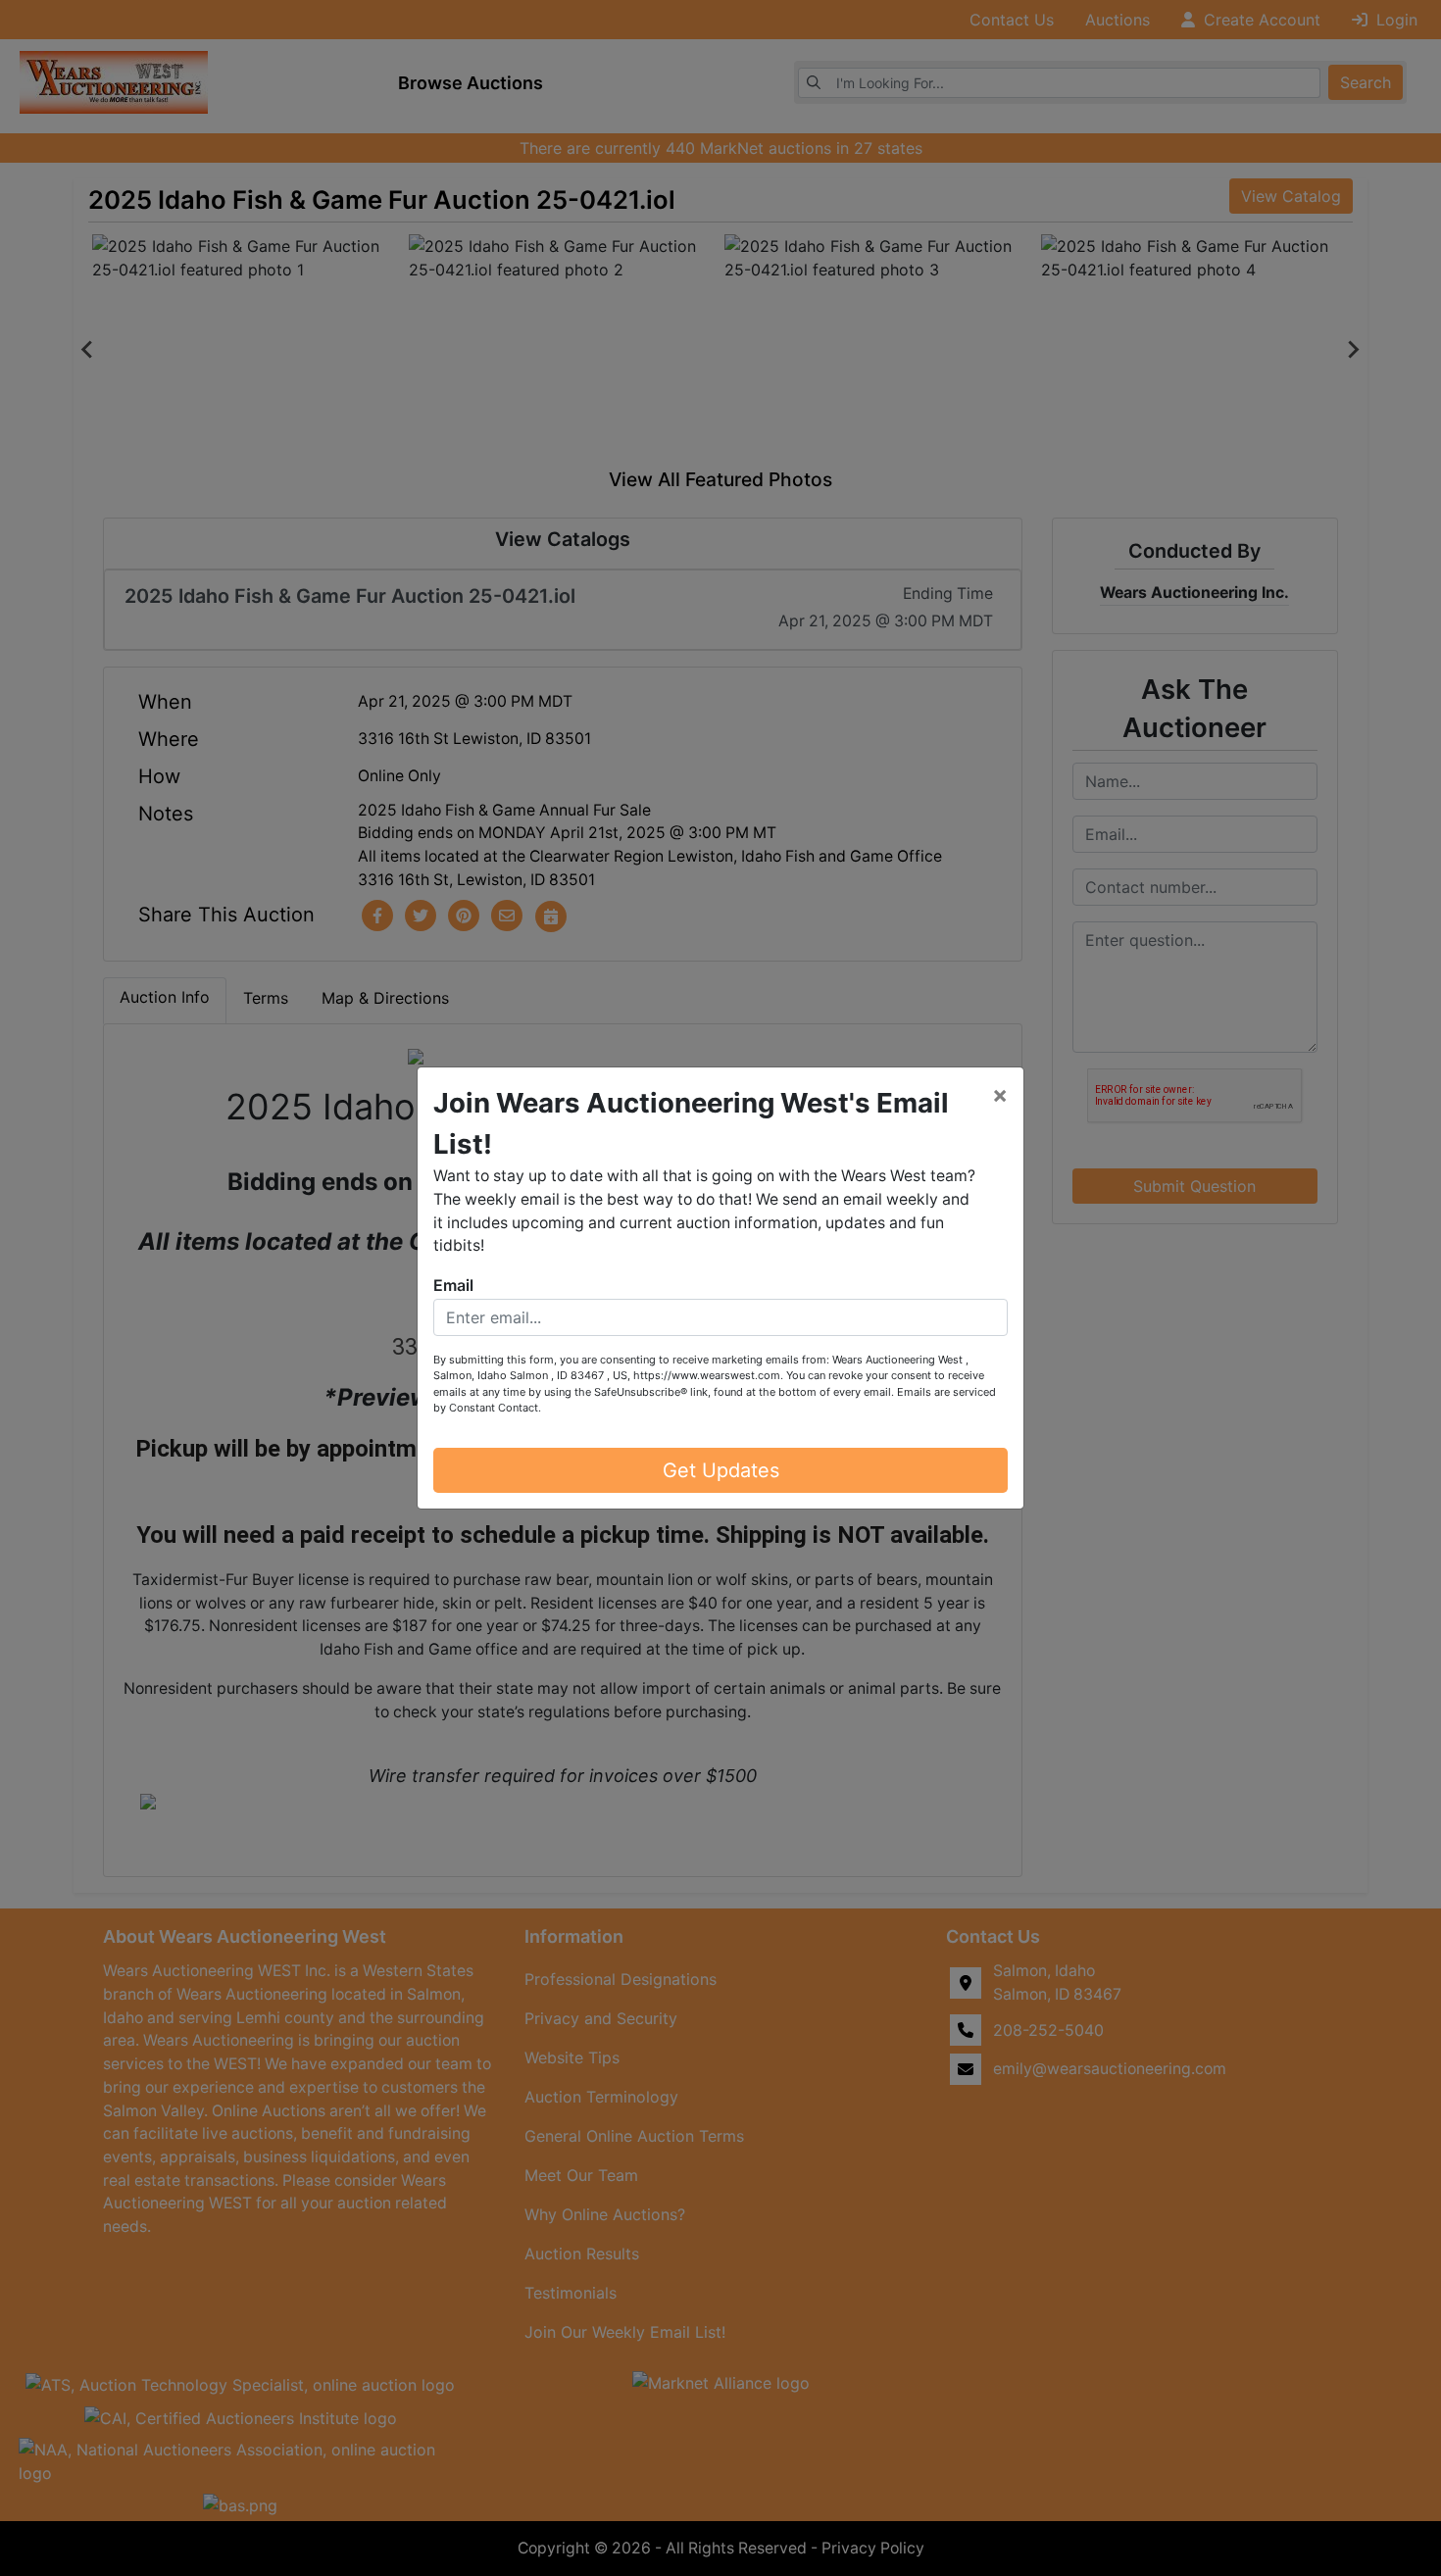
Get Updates (721, 1470)
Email (453, 1285)
